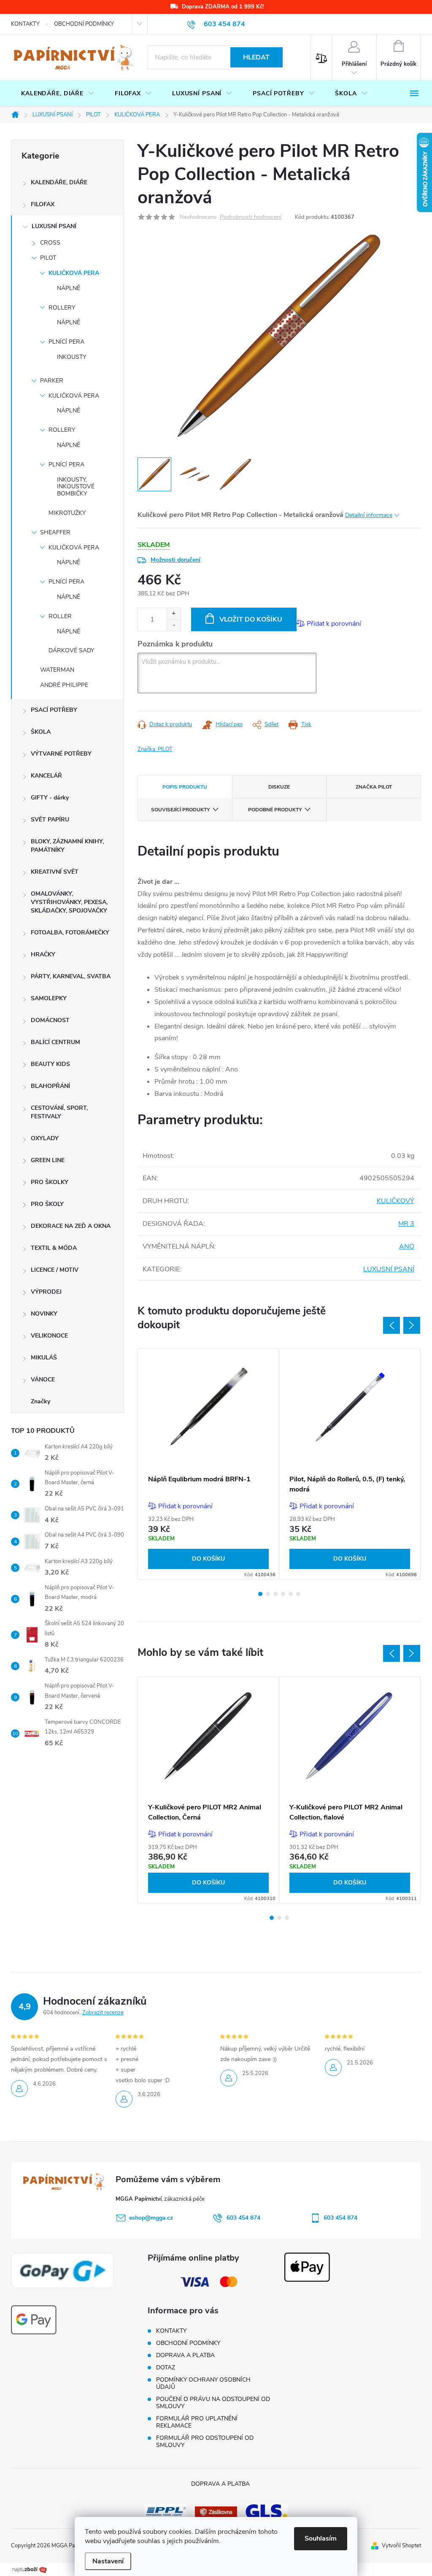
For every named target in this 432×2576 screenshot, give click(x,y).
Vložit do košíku (251, 619)
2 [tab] (268, 1594)
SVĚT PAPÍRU (50, 820)
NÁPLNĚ (69, 288)
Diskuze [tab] (279, 787)
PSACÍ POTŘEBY (54, 710)
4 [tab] (283, 1594)
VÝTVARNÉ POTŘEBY (61, 754)
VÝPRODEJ (46, 1292)
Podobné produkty (275, 810)
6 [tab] (298, 1594)
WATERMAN (57, 670)
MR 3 (406, 1224)
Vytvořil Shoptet (401, 2546)
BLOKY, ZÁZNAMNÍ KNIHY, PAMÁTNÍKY (67, 846)
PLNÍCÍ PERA (66, 342)
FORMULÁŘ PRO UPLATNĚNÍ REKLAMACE (197, 2422)
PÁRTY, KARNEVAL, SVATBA (71, 976)
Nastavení (108, 2561)
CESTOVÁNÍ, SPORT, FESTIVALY (59, 1112)
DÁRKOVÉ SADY (71, 650)
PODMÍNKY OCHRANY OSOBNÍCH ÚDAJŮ (203, 2383)
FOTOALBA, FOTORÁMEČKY (70, 933)
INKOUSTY (72, 357)
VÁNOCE (43, 1380)
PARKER (52, 381)
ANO (407, 1246)
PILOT (48, 258)
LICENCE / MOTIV (55, 1270)
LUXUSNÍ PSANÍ (54, 226)
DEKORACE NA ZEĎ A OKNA (71, 1226)
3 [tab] (275, 1594)
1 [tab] (260, 1594)
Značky (40, 1401)
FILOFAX (43, 204)
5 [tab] (291, 1594)
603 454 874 (243, 2218)
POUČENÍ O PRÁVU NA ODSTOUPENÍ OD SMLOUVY (213, 2403)
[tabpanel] (209, 1464)
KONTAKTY (25, 24)
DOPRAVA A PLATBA (185, 2355)
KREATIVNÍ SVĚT (55, 872)
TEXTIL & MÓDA (54, 1248)
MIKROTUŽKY (67, 513)
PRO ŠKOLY (47, 1204)
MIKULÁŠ (44, 1358)
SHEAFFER (55, 532)
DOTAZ (166, 2367)
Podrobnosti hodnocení (251, 217)
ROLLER (60, 616)
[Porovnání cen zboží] (30, 2569)
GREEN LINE (48, 1160)
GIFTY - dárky (50, 798)
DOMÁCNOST (50, 1020)
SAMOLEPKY (49, 998)
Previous (391, 1325)
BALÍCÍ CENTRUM (55, 1042)
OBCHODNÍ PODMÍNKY (84, 24)
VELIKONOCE (49, 1336)
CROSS (50, 243)
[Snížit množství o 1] (174, 625)
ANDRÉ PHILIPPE (64, 685)
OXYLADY (45, 1138)
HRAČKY (43, 954)
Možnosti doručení (175, 560)
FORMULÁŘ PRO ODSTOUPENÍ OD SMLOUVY (205, 2441)
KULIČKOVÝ (396, 1201)
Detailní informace (369, 515)
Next (412, 1325)
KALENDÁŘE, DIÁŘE (59, 182)
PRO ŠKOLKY (50, 1182)
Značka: (155, 749)
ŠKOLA (41, 732)
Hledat (256, 57)
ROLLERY (62, 308)
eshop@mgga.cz (151, 2218)
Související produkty (180, 810)
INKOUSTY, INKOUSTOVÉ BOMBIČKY (76, 487)
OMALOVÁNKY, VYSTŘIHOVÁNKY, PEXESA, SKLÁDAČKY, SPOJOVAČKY (69, 902)
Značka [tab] (374, 787)
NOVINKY (44, 1314)
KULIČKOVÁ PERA (74, 273)
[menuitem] (58, 94)
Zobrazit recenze (103, 2013)
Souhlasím (321, 2538)
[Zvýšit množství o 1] (174, 614)
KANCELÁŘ (46, 776)
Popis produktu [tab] (185, 787)
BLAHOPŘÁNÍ (50, 1086)
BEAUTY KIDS (50, 1064)
